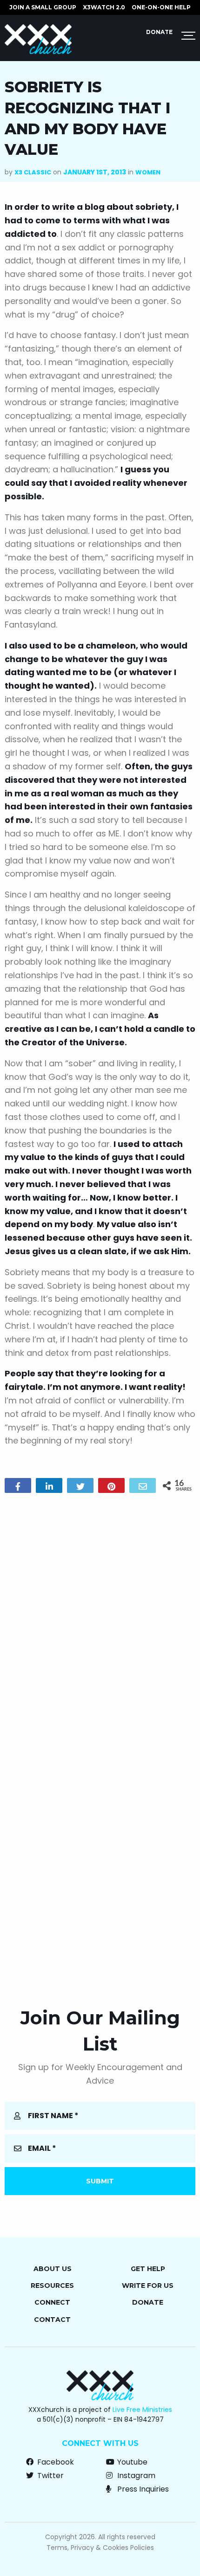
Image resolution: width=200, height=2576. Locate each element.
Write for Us (148, 2286)
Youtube (131, 2462)
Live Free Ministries (142, 2410)
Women (148, 172)
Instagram (135, 2476)
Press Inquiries (142, 2489)
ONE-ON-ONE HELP (161, 7)
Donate (159, 32)
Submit (100, 2181)
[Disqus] (100, 1620)
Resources (52, 2286)
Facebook (55, 2462)
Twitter (50, 2476)
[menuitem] (43, 7)
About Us (53, 2269)
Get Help (148, 2269)
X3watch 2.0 (104, 7)
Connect (52, 2302)
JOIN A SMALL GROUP (43, 7)
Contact (52, 2320)
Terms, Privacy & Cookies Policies (100, 2548)
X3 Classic (33, 172)
